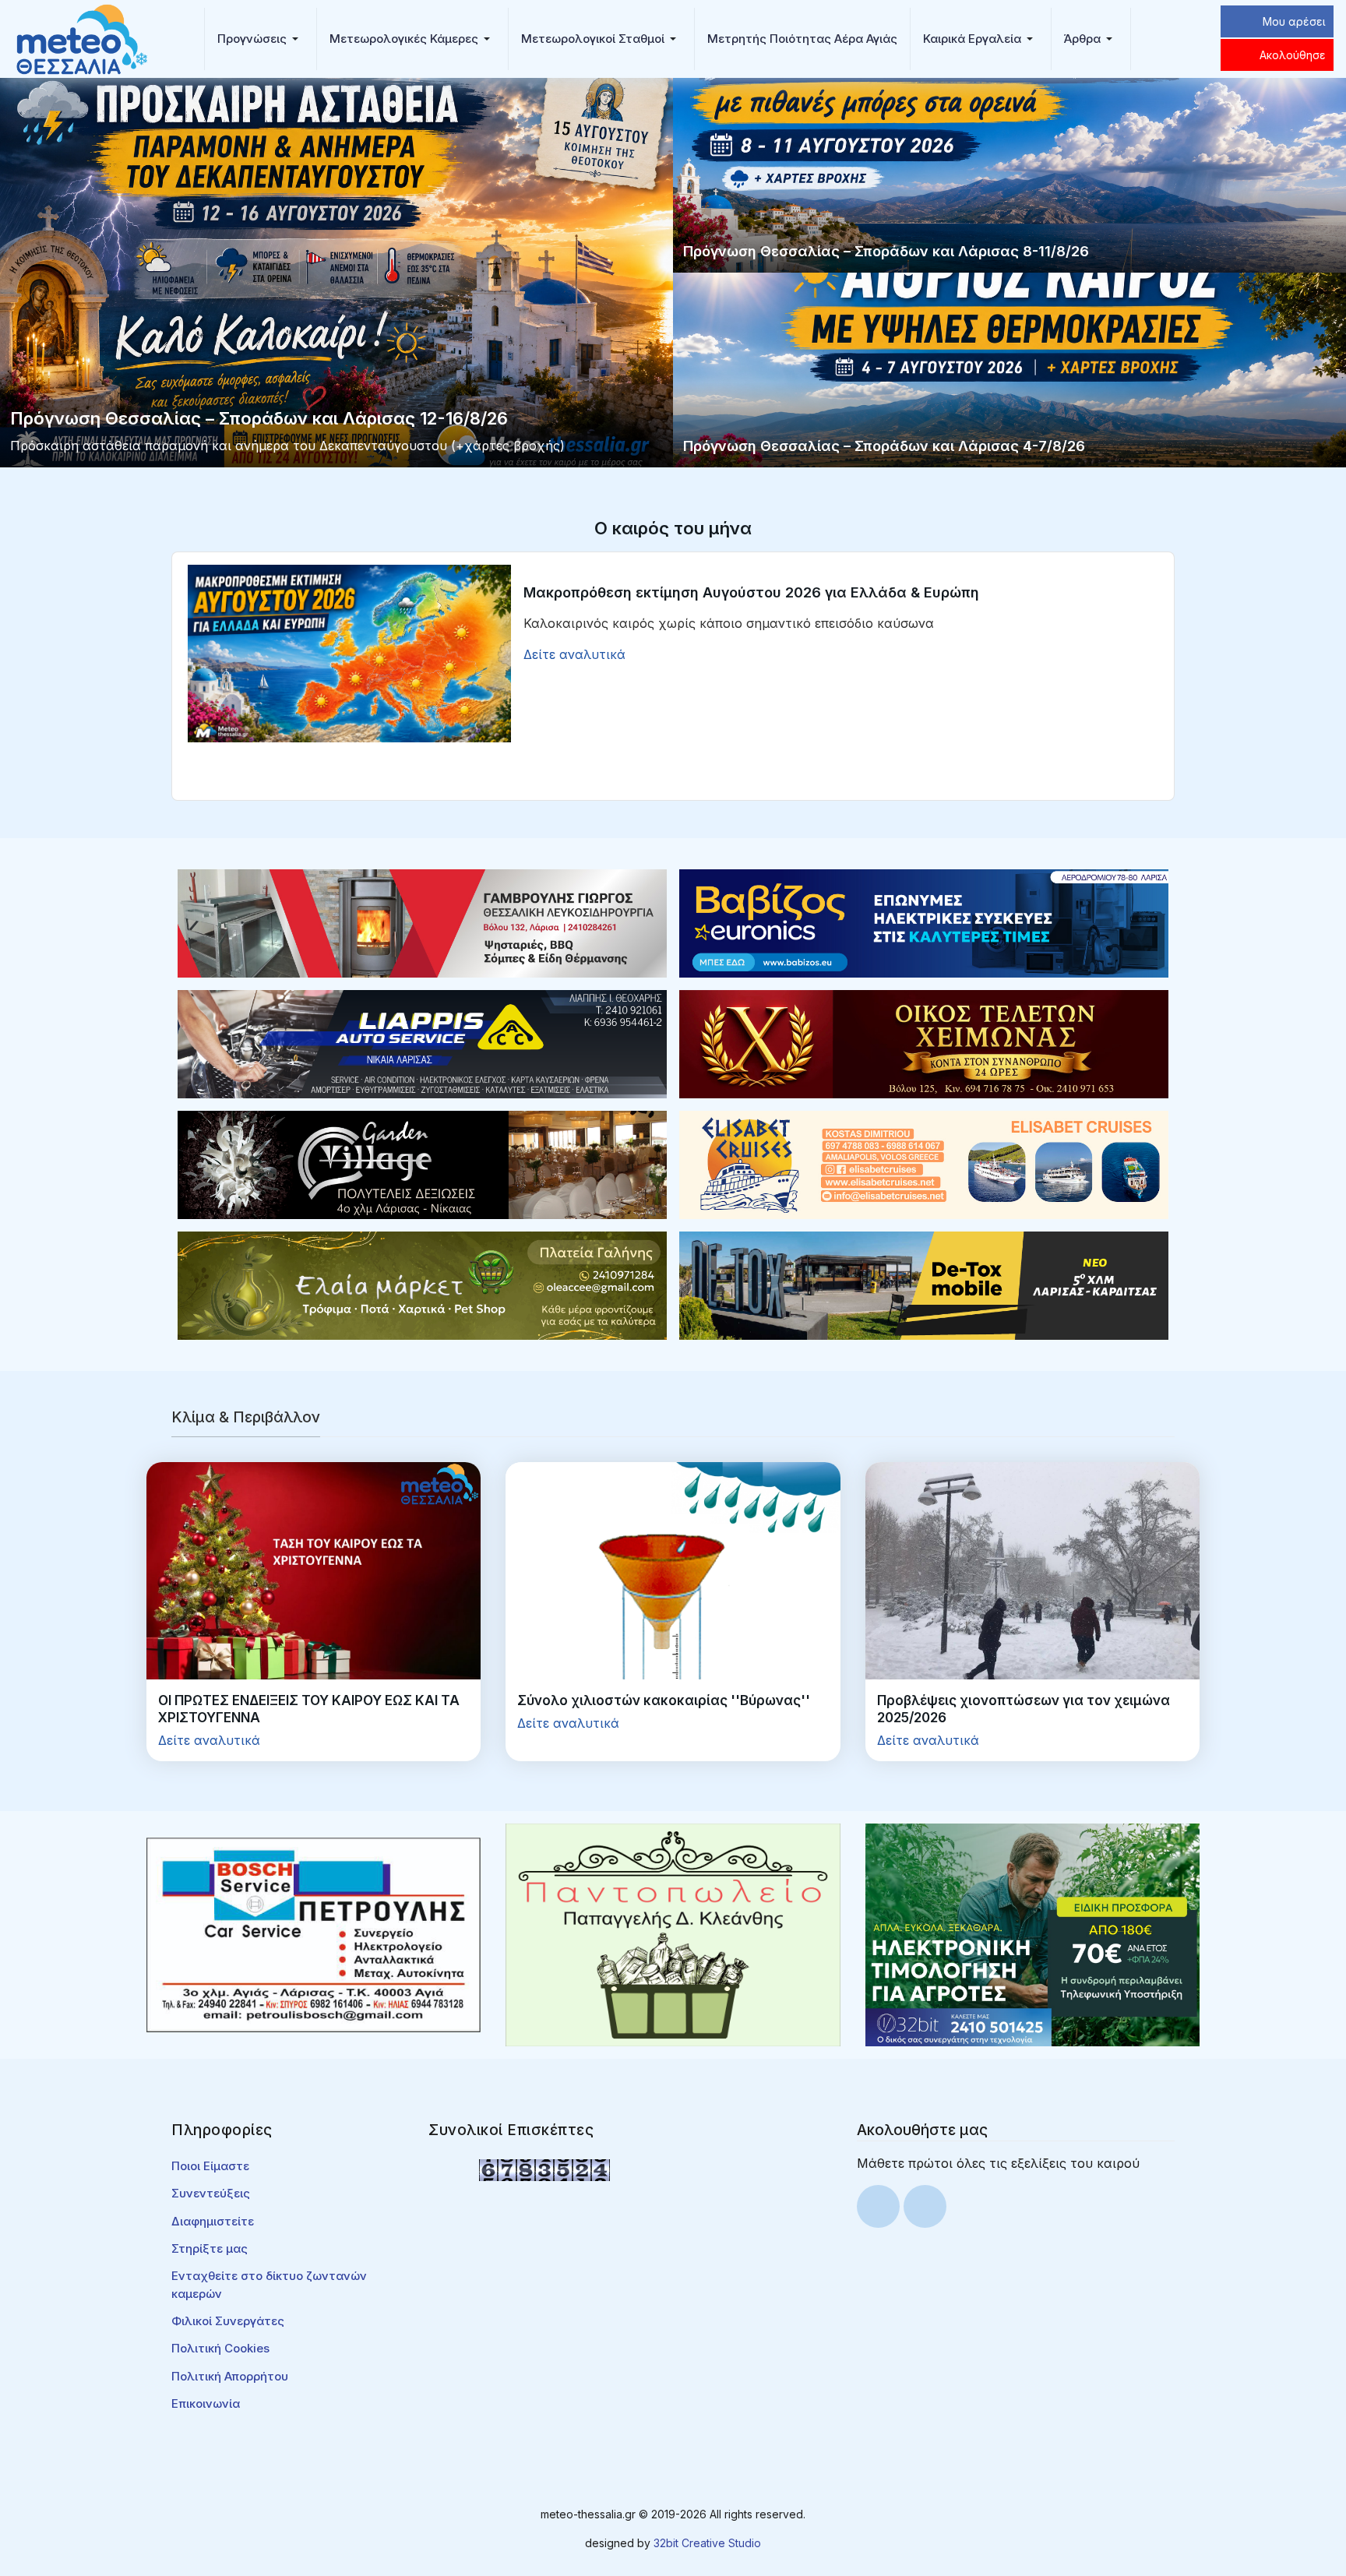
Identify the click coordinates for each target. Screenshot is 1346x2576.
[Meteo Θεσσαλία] (82, 37)
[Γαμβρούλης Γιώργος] (422, 922)
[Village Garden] (422, 1164)
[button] (261, 39)
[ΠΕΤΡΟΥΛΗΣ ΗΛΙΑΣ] (314, 1933)
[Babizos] (924, 922)
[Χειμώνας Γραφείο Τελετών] (924, 1043)
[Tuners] (1032, 1933)
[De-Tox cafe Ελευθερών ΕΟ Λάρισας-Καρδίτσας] (924, 1284)
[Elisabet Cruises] (924, 1164)
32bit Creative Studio (707, 2543)
